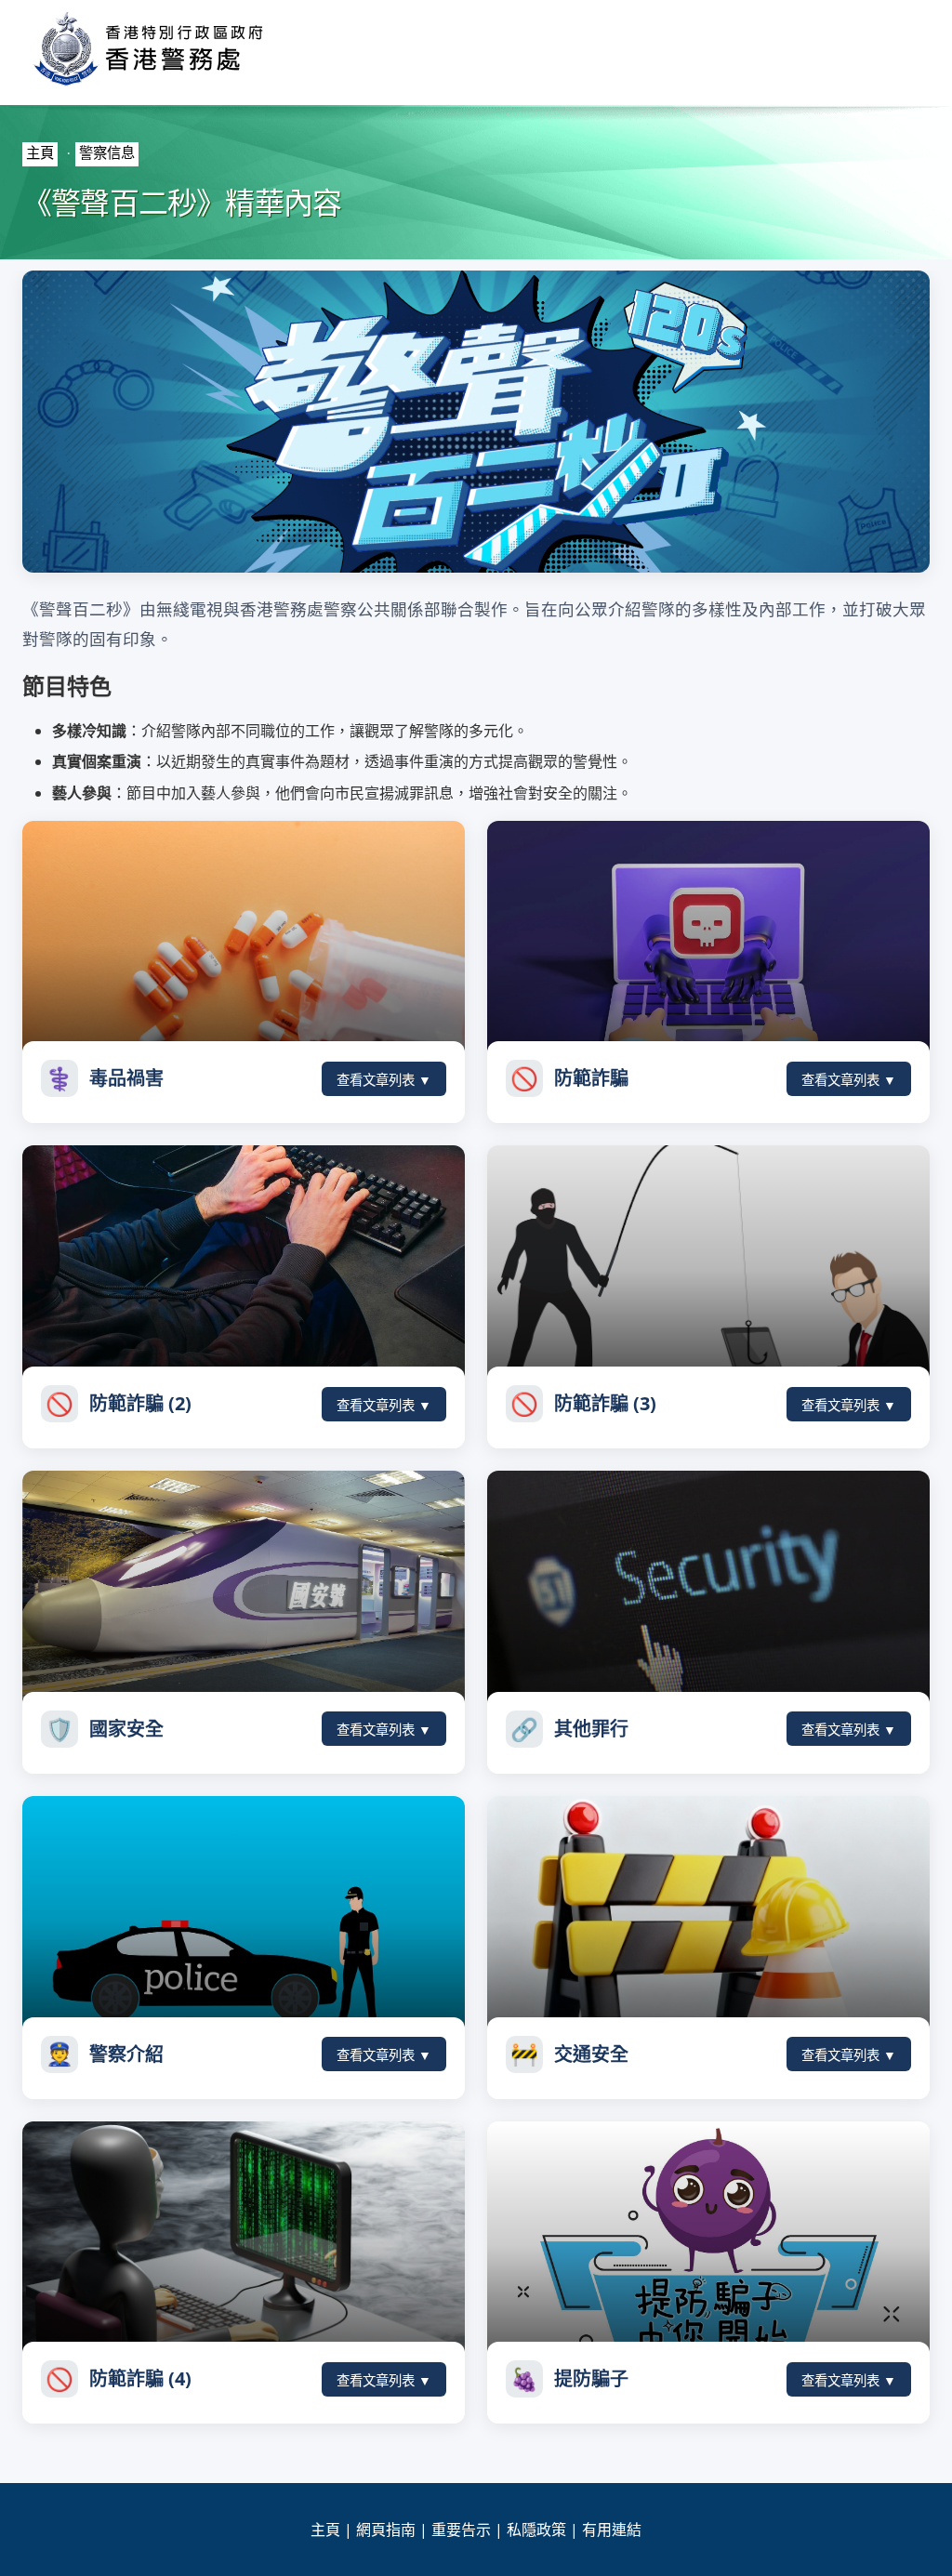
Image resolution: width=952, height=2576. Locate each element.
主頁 (40, 153)
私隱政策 (536, 2530)
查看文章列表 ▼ (384, 1080)
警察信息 (107, 153)
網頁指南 (386, 2530)
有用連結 (612, 2530)
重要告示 (461, 2530)
